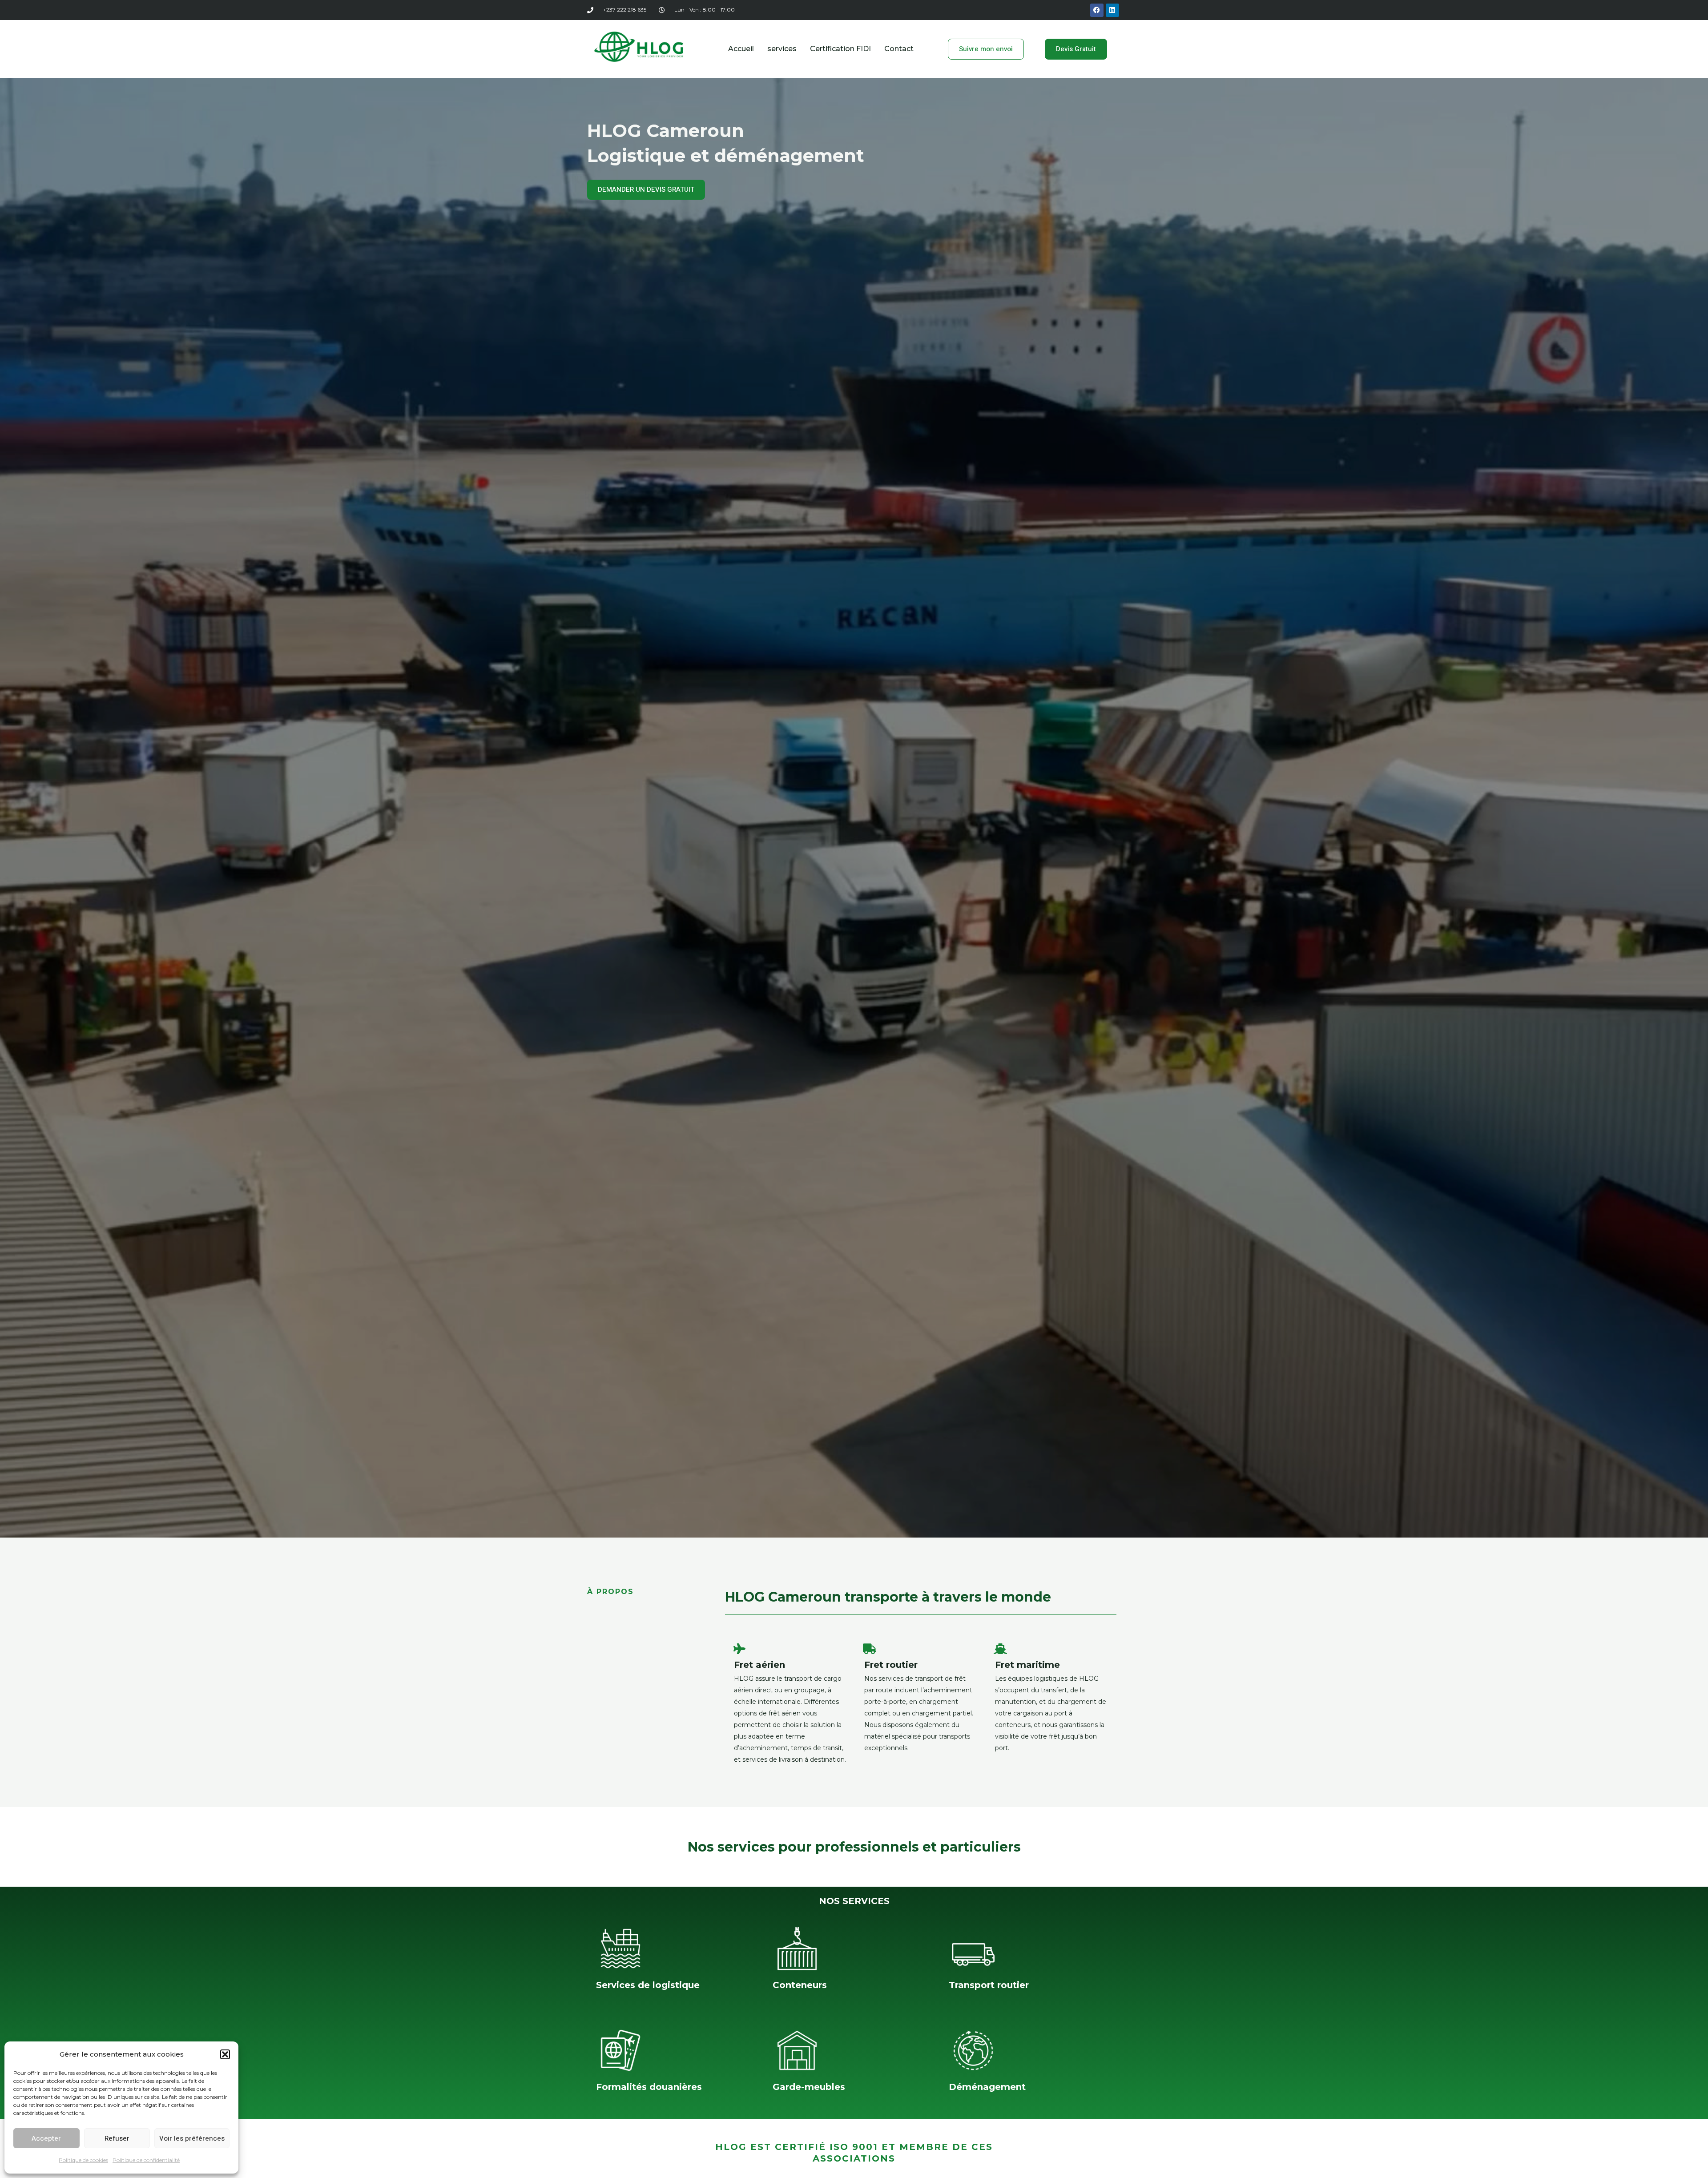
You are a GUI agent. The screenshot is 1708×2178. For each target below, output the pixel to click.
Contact (899, 49)
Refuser (117, 2138)
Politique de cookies (83, 2160)
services (782, 49)
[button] (225, 2054)
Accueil (741, 49)
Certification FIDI (840, 49)
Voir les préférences (192, 2138)
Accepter (46, 2138)
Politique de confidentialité (146, 2160)
